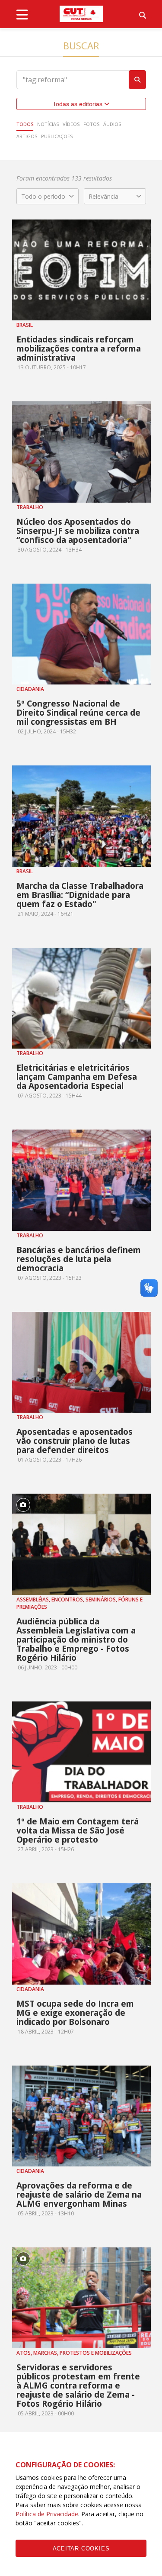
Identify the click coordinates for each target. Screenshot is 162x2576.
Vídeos (71, 124)
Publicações (57, 136)
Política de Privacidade (47, 2514)
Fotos (91, 124)
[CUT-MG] (81, 14)
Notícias (48, 124)
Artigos (27, 136)
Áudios (112, 124)
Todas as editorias (78, 104)
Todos (25, 124)
